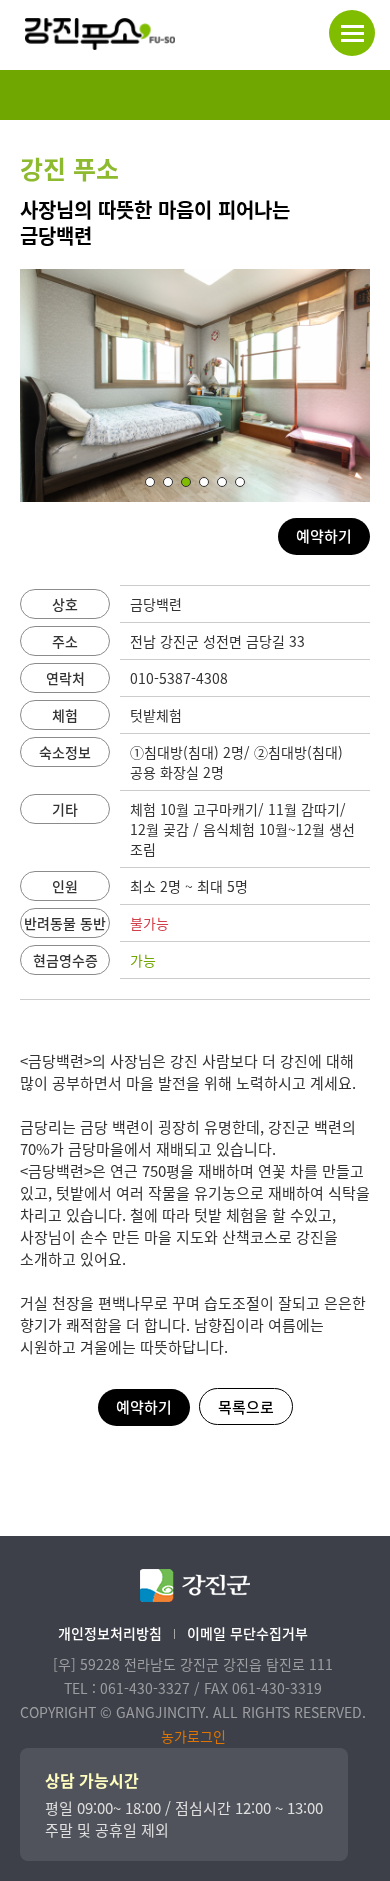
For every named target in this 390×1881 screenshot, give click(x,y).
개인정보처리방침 (110, 1633)
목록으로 (246, 1407)
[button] (150, 482)
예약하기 (324, 536)
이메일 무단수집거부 (247, 1633)
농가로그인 (193, 1736)
